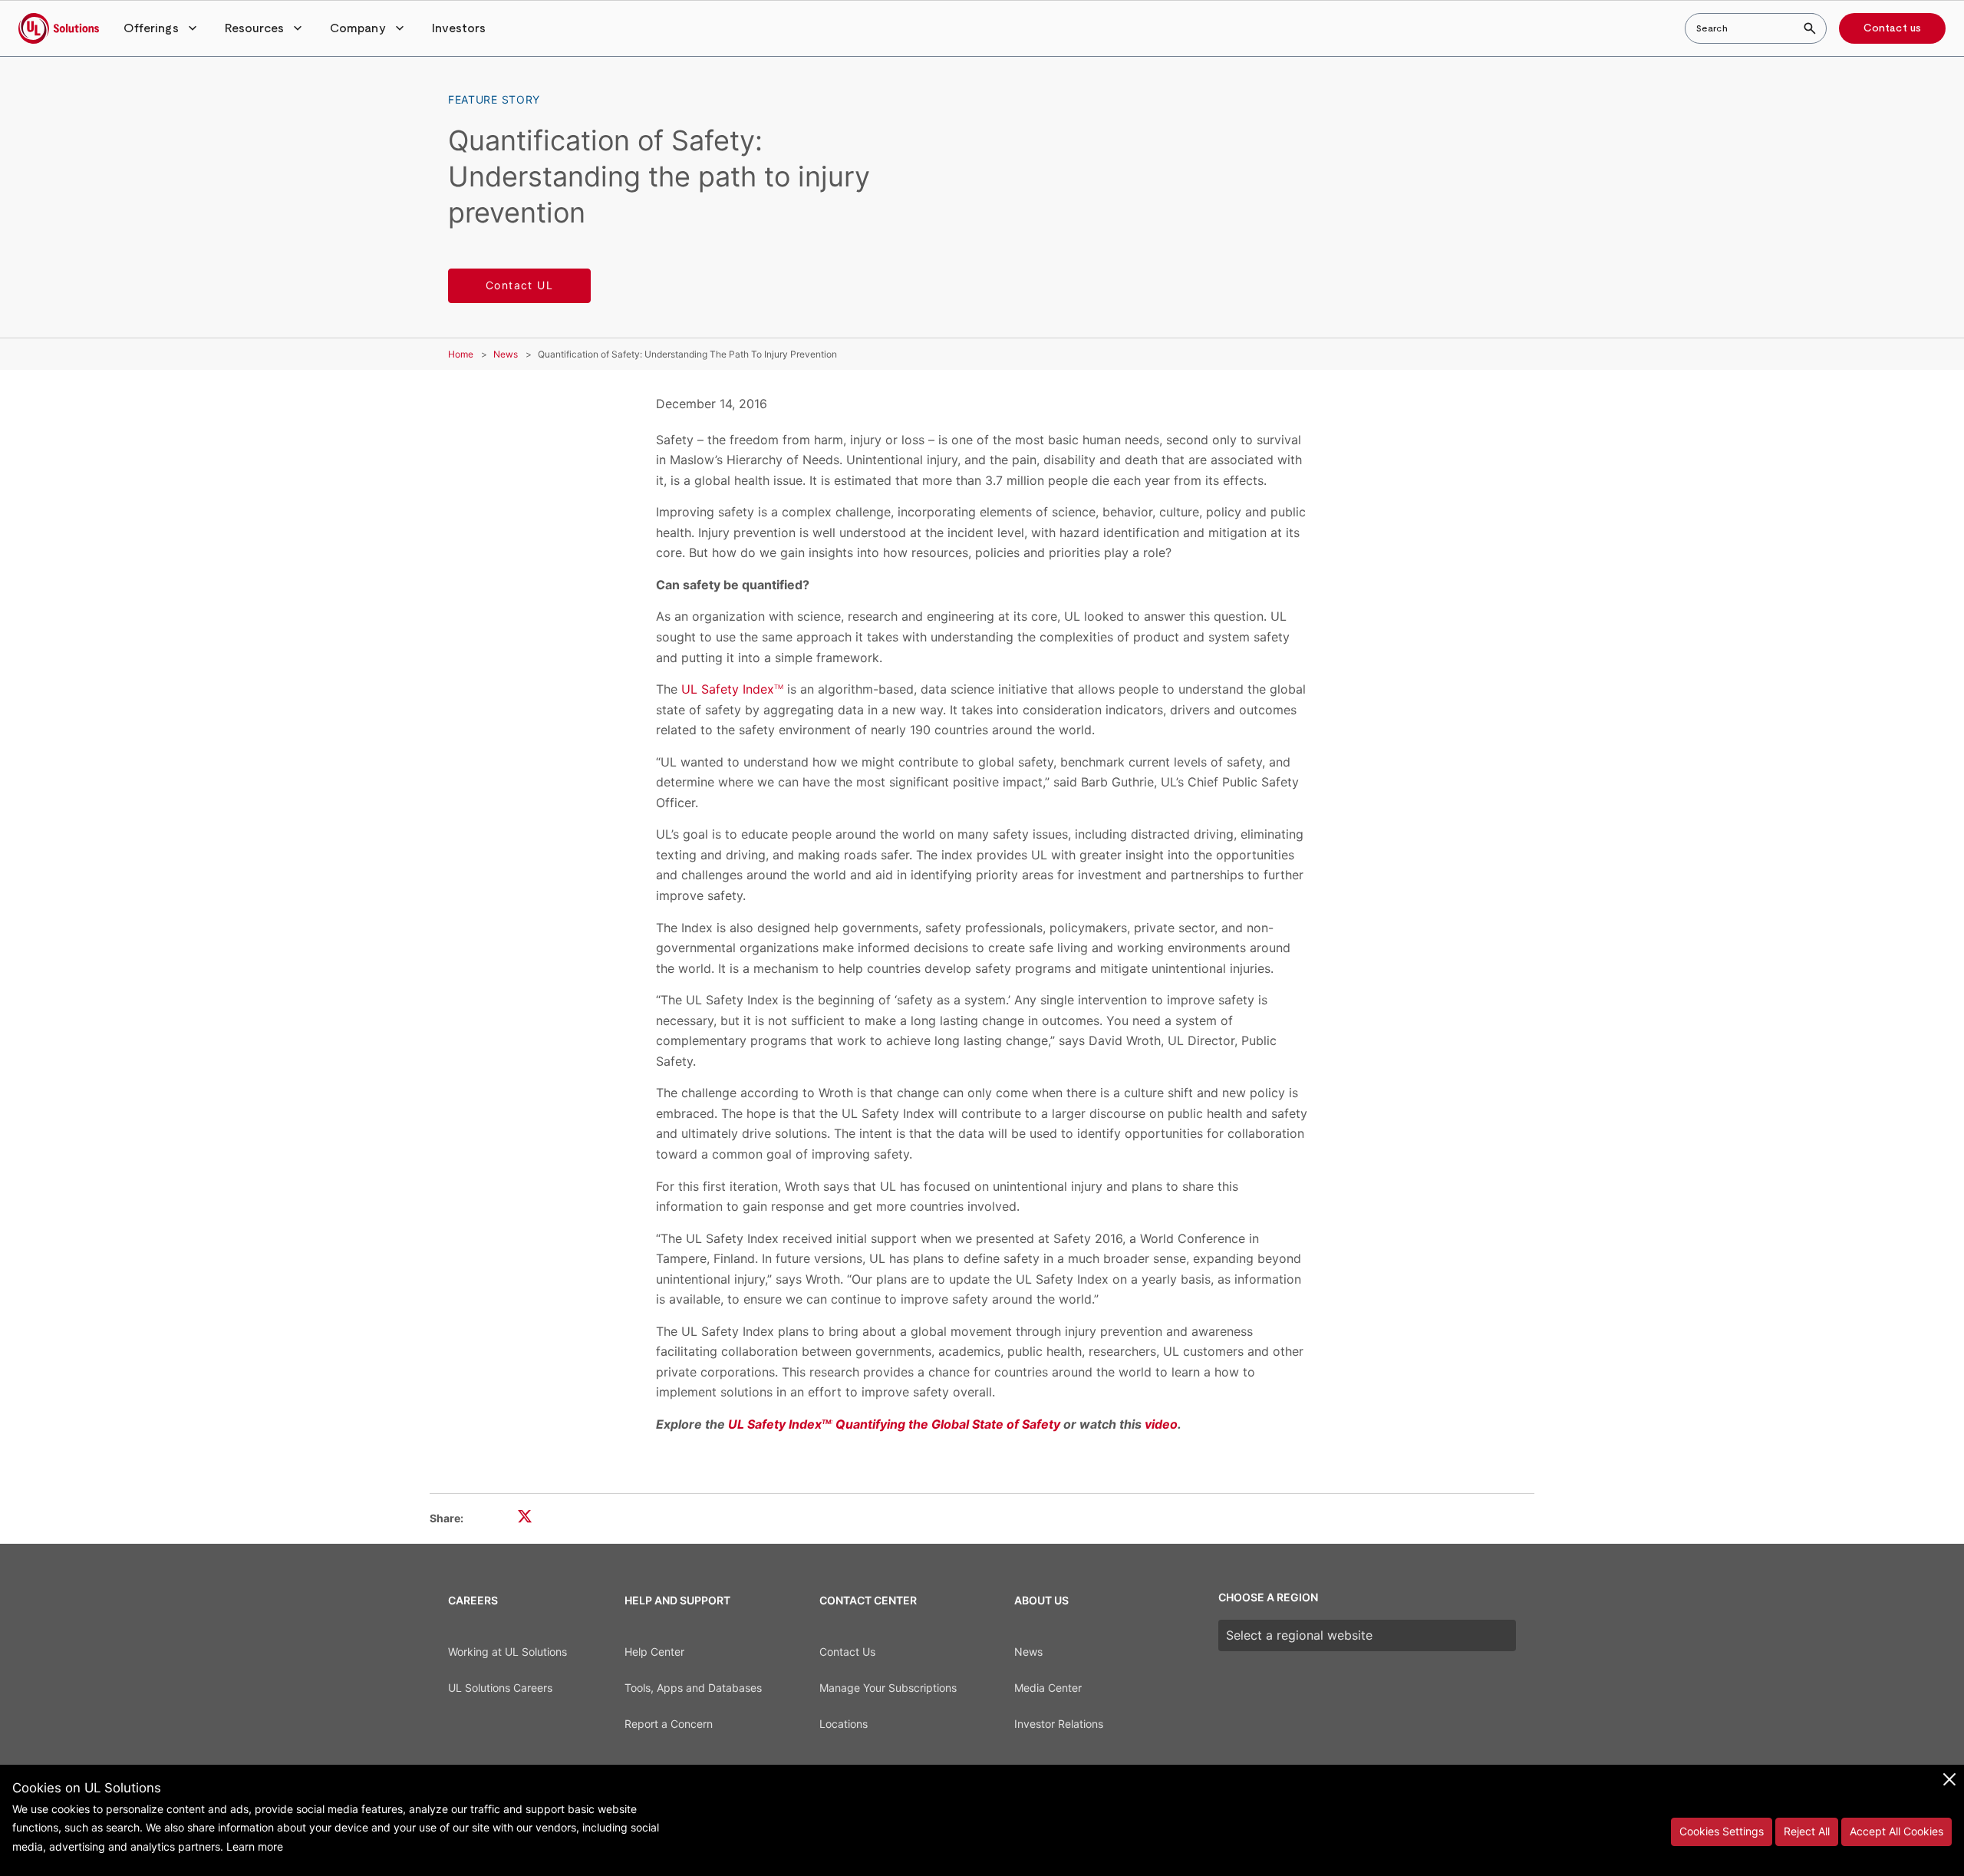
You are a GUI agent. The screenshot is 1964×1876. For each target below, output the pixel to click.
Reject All (1807, 1831)
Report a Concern (669, 1724)
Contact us (1892, 28)
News (506, 354)
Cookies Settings (1722, 1831)
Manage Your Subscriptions (888, 1688)
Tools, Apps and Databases (693, 1688)
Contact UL (519, 285)
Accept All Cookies (1896, 1831)
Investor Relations (1059, 1724)
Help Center (654, 1652)
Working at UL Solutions (507, 1652)
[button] (162, 28)
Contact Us (847, 1652)
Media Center (1048, 1688)
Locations (844, 1724)
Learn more (255, 1846)
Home (461, 354)
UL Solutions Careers (500, 1688)
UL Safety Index (732, 689)
